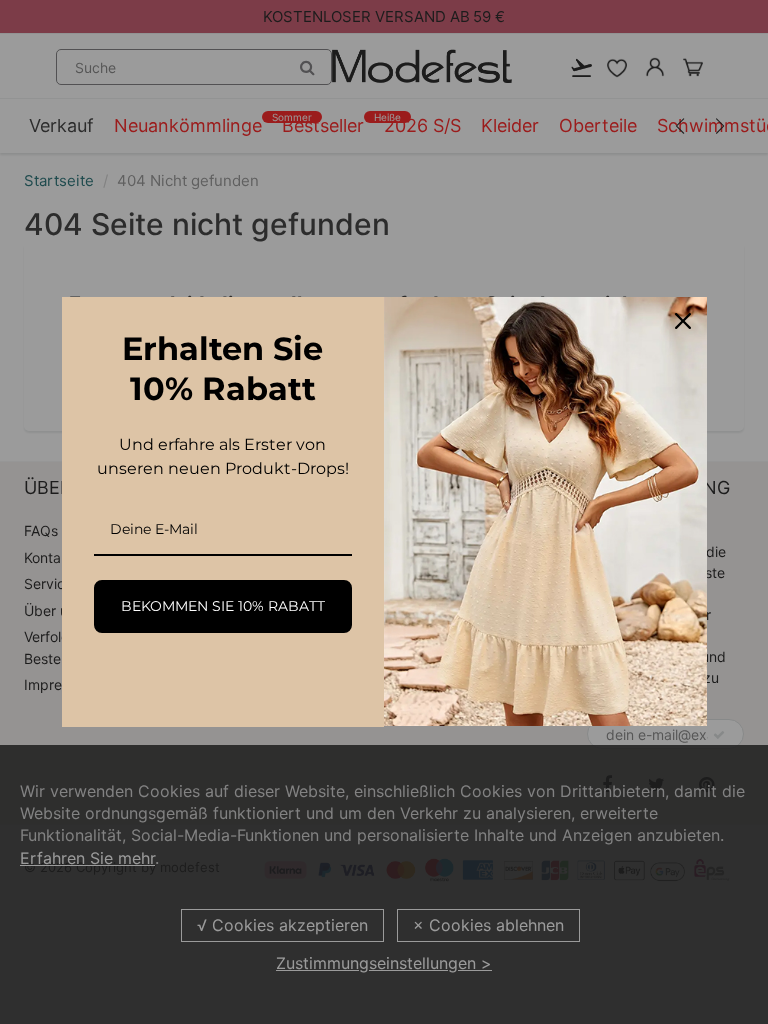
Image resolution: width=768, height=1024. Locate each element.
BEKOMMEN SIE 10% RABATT (223, 606)
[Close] (683, 321)
